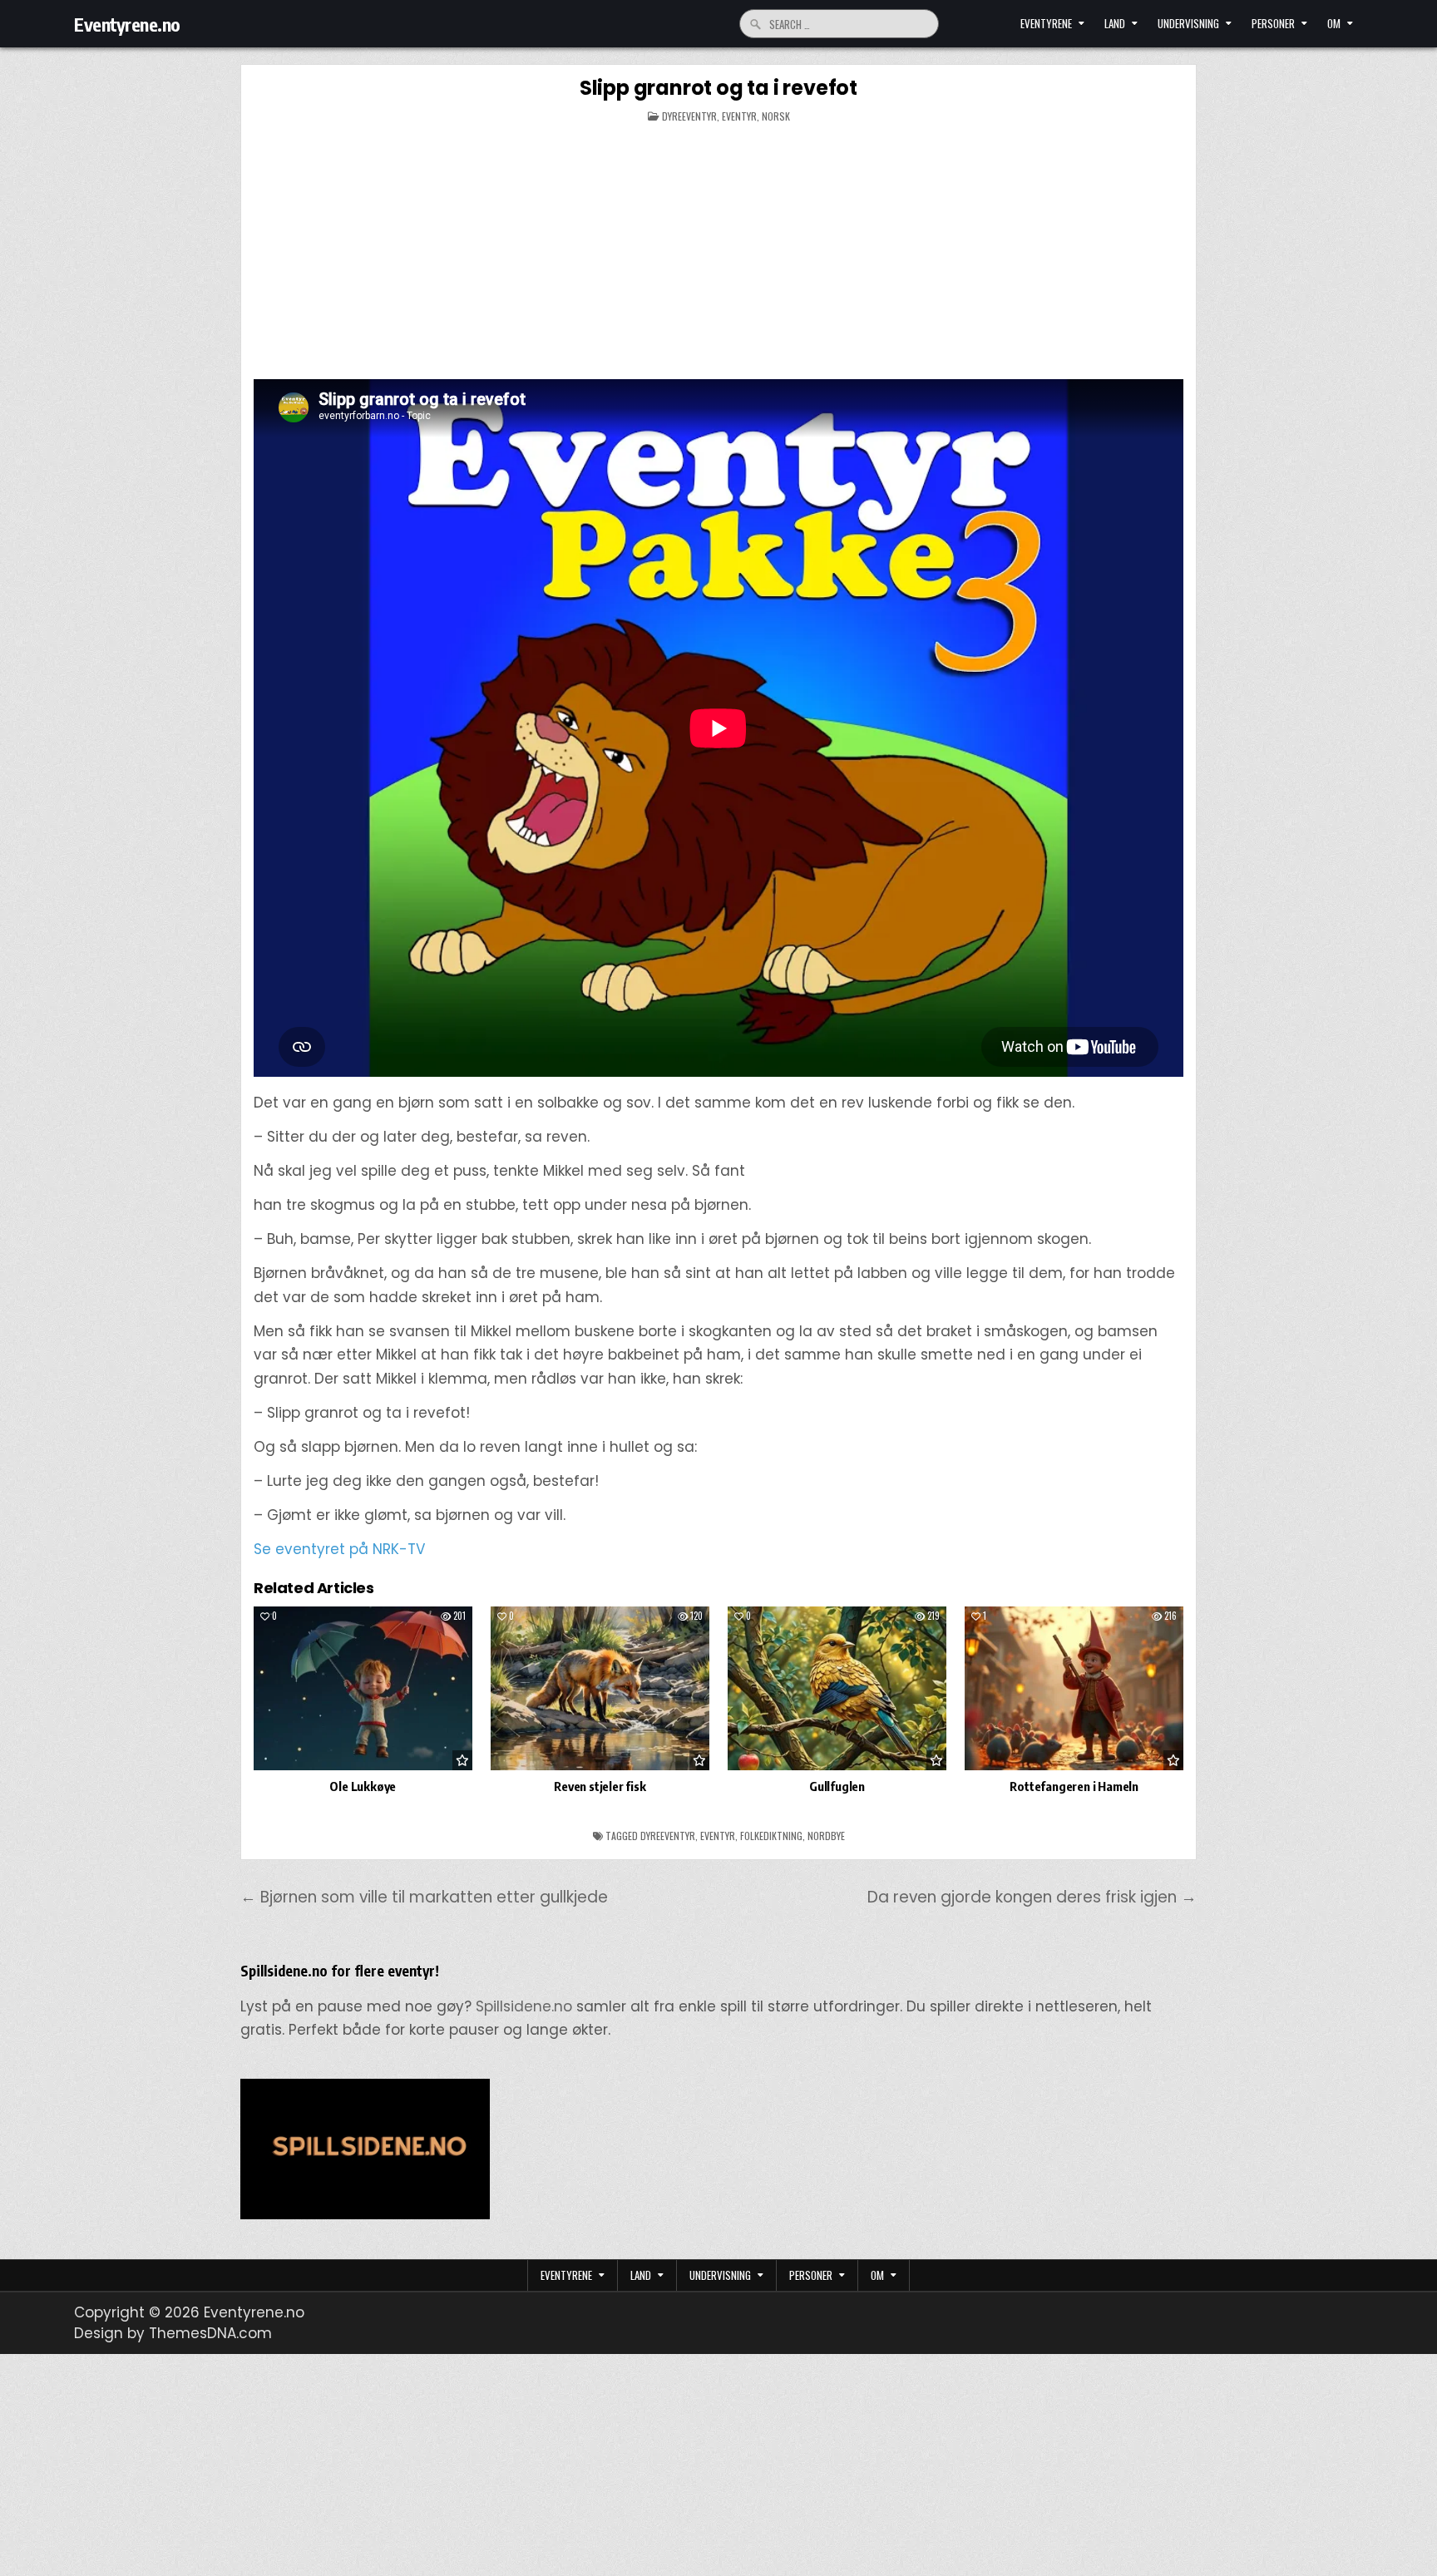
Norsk (776, 116)
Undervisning (1188, 23)
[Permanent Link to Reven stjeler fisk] (600, 1688)
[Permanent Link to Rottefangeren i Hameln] (1074, 1688)
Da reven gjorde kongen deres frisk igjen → (1032, 1897)
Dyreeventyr (689, 116)
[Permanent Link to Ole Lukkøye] (363, 1688)
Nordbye (826, 1836)
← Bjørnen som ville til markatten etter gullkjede (424, 1897)
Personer (1273, 23)
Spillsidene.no (524, 2006)
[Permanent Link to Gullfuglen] (837, 1688)
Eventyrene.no (127, 24)
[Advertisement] (718, 254)
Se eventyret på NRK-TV (339, 1549)
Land (1115, 23)
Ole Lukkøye (363, 1786)
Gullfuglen (837, 1786)
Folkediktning (771, 1836)
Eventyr (739, 116)
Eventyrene (1046, 23)
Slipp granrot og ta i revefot (718, 88)
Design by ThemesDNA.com (173, 2333)
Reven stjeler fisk (600, 1786)
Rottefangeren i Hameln (1074, 1786)
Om (1334, 23)
